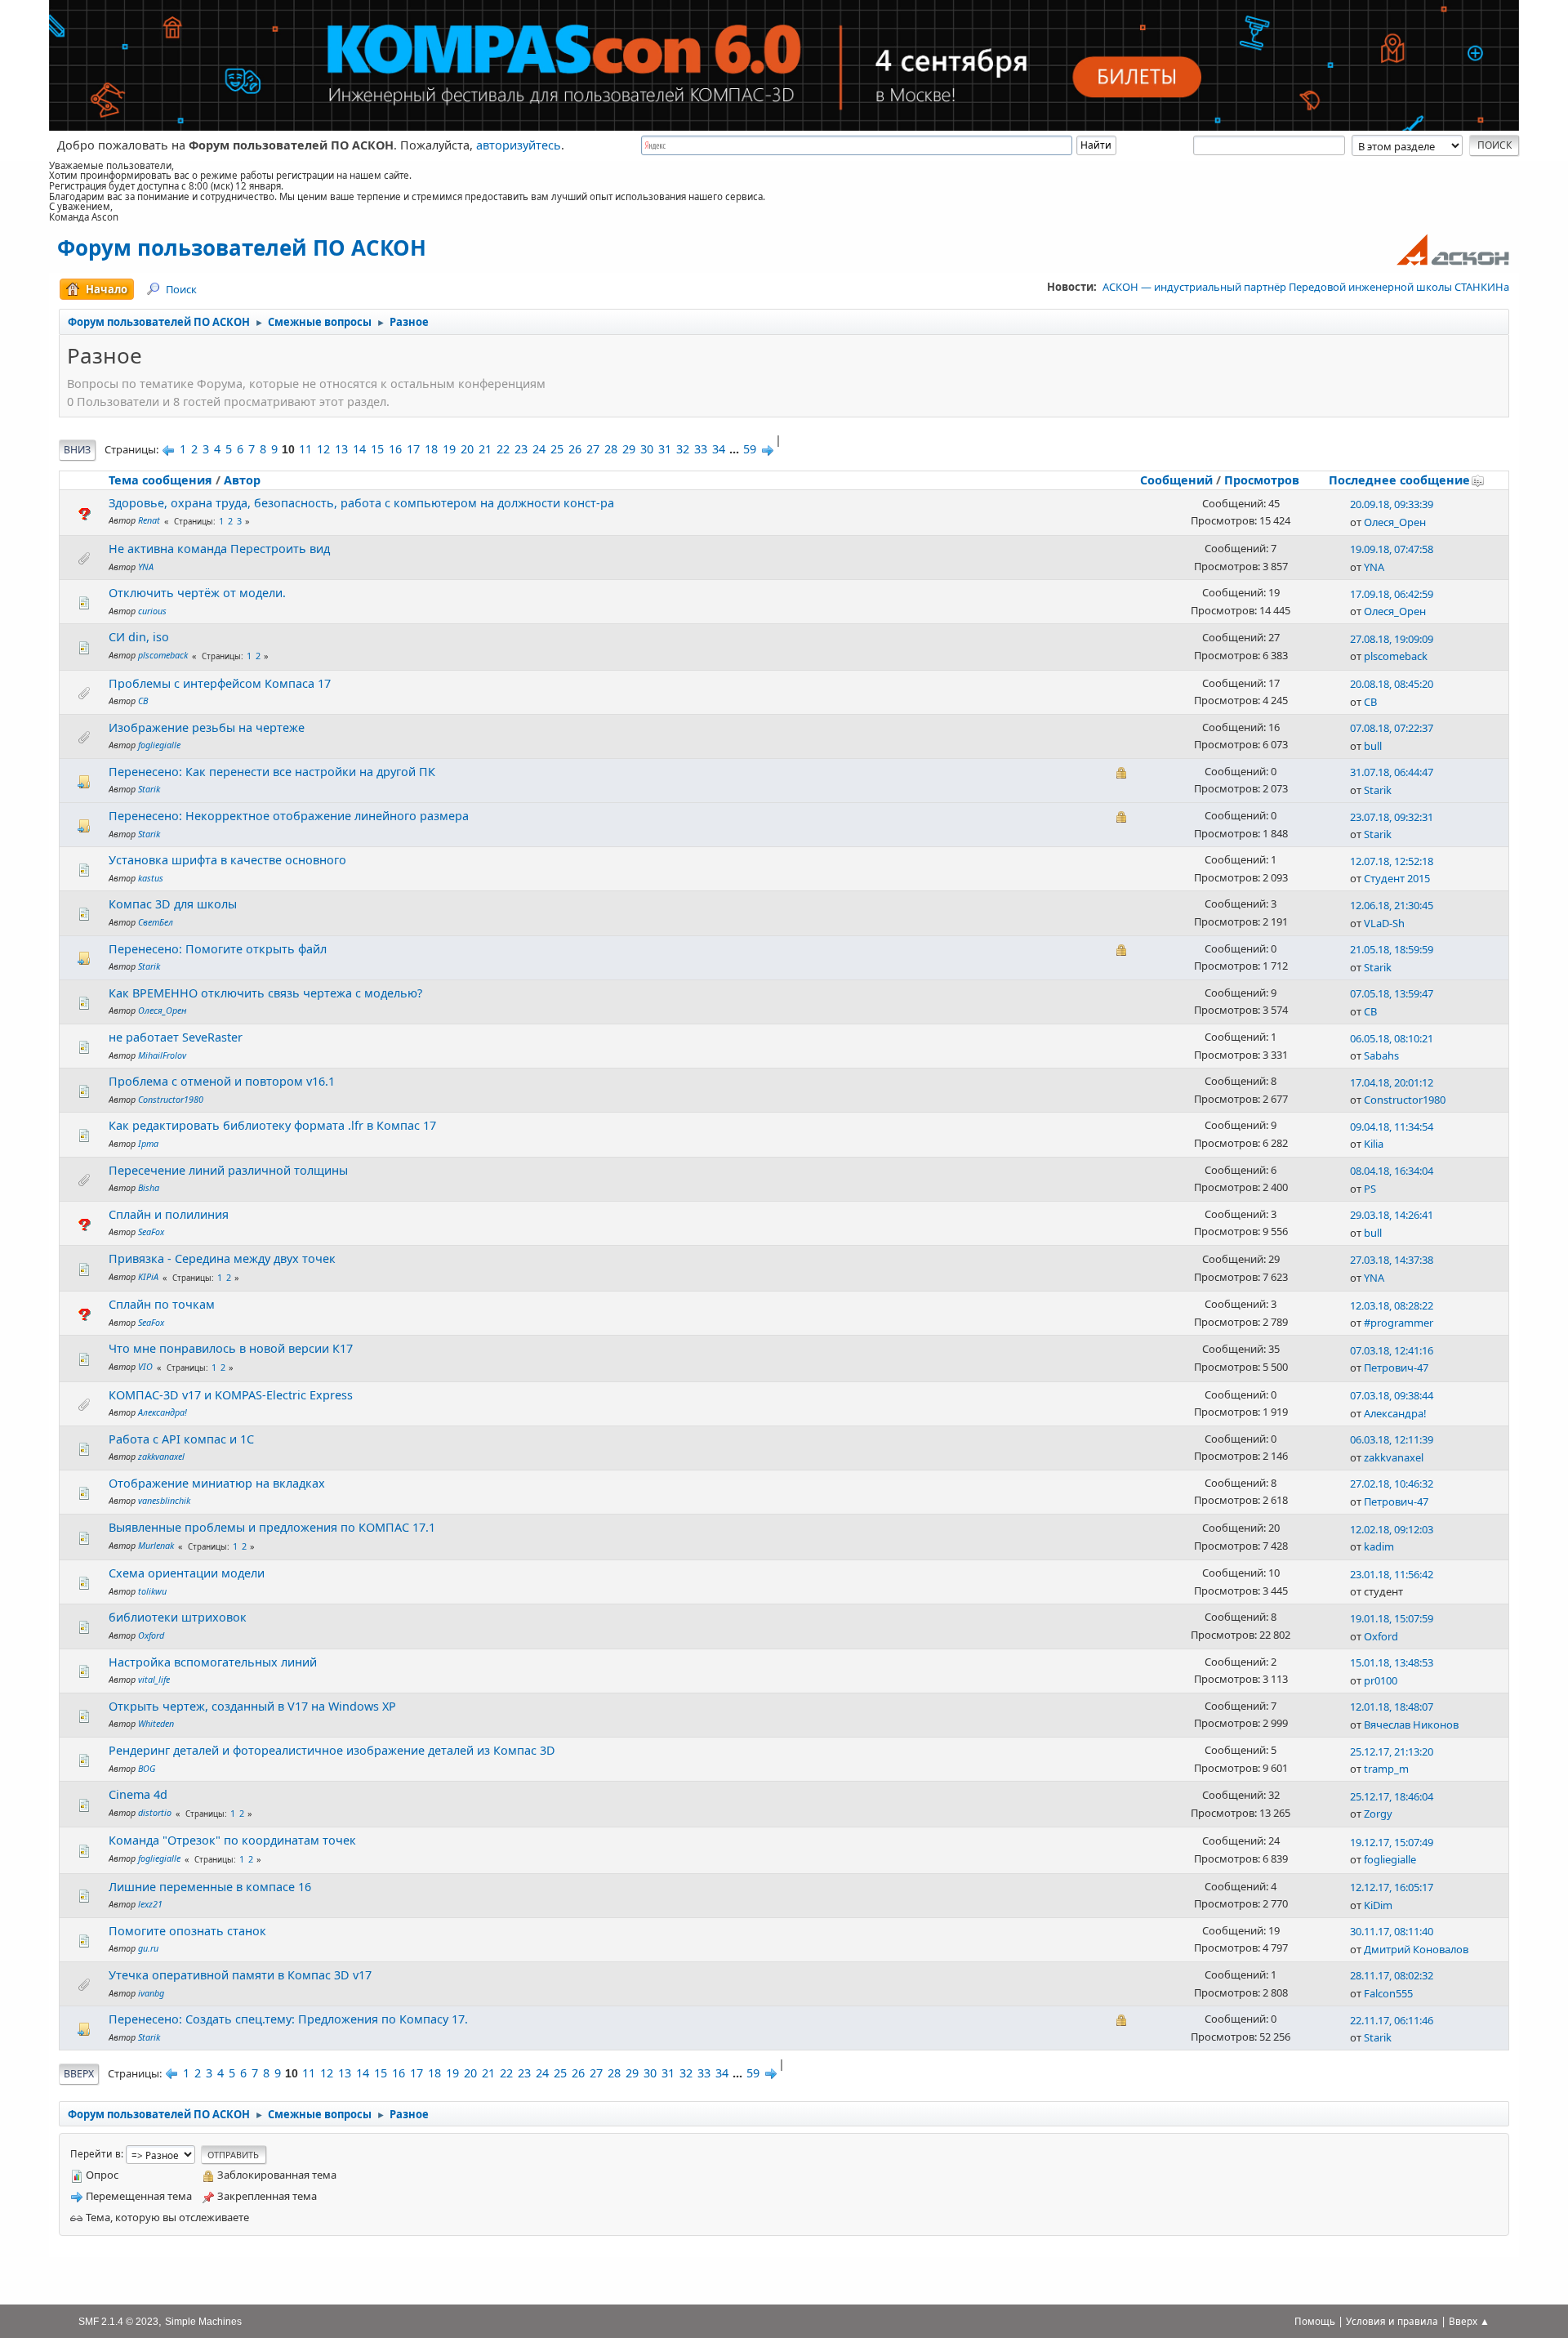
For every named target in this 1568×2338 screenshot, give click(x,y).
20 (467, 449)
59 (750, 449)
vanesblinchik (164, 1500)
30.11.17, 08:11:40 (1392, 1931)
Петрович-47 (1396, 1368)
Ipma (148, 1143)
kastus (151, 878)
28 (611, 449)
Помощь (1315, 2321)
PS (1370, 1189)
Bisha (149, 1187)
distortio (155, 1812)
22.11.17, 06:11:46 (1392, 2020)
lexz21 (150, 1904)
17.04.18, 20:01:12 (1392, 1082)
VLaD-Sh (1384, 923)
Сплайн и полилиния (169, 1214)
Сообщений (1176, 480)
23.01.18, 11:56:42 (1392, 1574)
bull (1373, 746)
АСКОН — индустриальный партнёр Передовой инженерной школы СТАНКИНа (1306, 287)
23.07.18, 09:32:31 (1392, 817)
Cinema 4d (138, 1794)
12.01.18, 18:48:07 (1392, 1707)
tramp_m (1386, 1769)
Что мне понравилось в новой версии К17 (231, 1348)
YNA (146, 567)
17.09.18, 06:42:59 (1392, 594)
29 (629, 449)
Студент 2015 (1397, 878)
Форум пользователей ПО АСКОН (242, 248)
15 (377, 449)
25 (557, 449)
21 (485, 449)
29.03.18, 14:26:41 (1392, 1215)
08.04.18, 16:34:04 (1392, 1171)
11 (305, 449)
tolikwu (152, 1591)
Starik (149, 789)
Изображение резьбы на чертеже (207, 727)
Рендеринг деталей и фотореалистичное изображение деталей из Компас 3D (332, 1750)
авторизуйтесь (519, 145)
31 (665, 449)
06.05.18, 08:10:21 (1392, 1038)
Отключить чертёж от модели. (197, 593)
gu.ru (148, 1948)
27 (593, 449)
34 (719, 449)
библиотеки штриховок (178, 1617)
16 (395, 449)
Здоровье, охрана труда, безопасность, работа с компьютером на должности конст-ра (361, 503)
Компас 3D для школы (173, 904)
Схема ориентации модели (187, 1573)
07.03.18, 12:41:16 (1392, 1350)
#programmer (1399, 1323)
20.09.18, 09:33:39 (1392, 504)
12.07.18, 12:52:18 (1392, 861)
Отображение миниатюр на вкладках (217, 1483)
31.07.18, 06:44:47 (1392, 772)
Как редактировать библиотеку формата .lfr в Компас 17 (272, 1125)
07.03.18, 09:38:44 (1392, 1395)
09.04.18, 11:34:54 (1392, 1127)
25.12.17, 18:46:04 (1392, 1796)
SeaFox (151, 1231)
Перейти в (96, 2154)
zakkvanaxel (161, 1456)
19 (449, 449)
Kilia (1374, 1144)
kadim (1379, 1546)
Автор (242, 480)
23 (521, 449)
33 (701, 449)
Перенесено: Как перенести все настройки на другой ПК (272, 772)
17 (413, 449)
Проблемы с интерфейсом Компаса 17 (220, 683)
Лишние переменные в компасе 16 (210, 1887)
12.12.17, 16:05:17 (1392, 1887)
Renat (149, 520)
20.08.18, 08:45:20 (1392, 684)
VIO (145, 1366)
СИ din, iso (139, 637)
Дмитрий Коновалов (1416, 1949)
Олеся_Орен (1395, 522)
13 (341, 449)
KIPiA (148, 1276)
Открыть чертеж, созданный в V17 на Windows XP (252, 1706)
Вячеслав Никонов (1411, 1724)
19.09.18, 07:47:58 (1392, 549)
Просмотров (1262, 480)
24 (539, 449)
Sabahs (1381, 1055)
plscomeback (163, 655)
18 (431, 449)
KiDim (1378, 1905)
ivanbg (151, 1993)
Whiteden (156, 1723)
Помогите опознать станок (187, 1931)
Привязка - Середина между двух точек (222, 1258)
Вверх (79, 2074)
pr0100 (1381, 1680)
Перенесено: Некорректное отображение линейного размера (289, 816)
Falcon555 (1388, 1993)
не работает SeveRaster (176, 1037)
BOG (147, 1768)
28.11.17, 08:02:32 (1392, 1975)
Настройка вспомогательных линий (213, 1662)
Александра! (163, 1412)
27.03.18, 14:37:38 (1392, 1260)
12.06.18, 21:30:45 (1392, 905)
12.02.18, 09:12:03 (1392, 1529)
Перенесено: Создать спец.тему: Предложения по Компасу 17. (288, 2019)
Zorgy (1378, 1814)
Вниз (77, 450)
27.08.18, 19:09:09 (1392, 639)
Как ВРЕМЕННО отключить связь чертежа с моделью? (265, 993)
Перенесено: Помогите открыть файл (218, 949)
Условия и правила (1392, 2321)
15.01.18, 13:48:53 (1392, 1662)
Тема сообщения (160, 480)
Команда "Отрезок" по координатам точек (232, 1840)
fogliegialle (159, 745)
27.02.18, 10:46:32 (1392, 1484)
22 (503, 449)
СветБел (156, 922)
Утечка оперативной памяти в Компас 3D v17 (240, 1975)
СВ (143, 701)
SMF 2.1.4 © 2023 (118, 2321)
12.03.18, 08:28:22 (1392, 1305)
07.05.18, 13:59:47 (1392, 993)
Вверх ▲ (1469, 2321)
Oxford (151, 1635)
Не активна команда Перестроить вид (219, 549)
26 (575, 449)
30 (647, 449)
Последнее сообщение (1399, 480)
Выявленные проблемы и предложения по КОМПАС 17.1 (272, 1527)
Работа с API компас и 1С (181, 1439)
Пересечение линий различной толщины (228, 1170)
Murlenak (156, 1545)
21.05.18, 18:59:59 (1392, 949)
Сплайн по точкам (162, 1304)
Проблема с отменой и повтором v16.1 (222, 1081)
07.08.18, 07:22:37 (1392, 728)
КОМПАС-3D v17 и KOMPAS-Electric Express (231, 1395)
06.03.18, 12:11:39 (1392, 1439)
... (736, 449)
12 (323, 449)
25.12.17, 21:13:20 (1392, 1751)
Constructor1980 (171, 1099)
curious (152, 611)
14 (359, 449)
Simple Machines (203, 2321)
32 (683, 449)
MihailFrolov (162, 1055)
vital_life (154, 1679)
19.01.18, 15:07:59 (1392, 1618)
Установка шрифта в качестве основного (227, 860)
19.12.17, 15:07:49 (1392, 1842)
